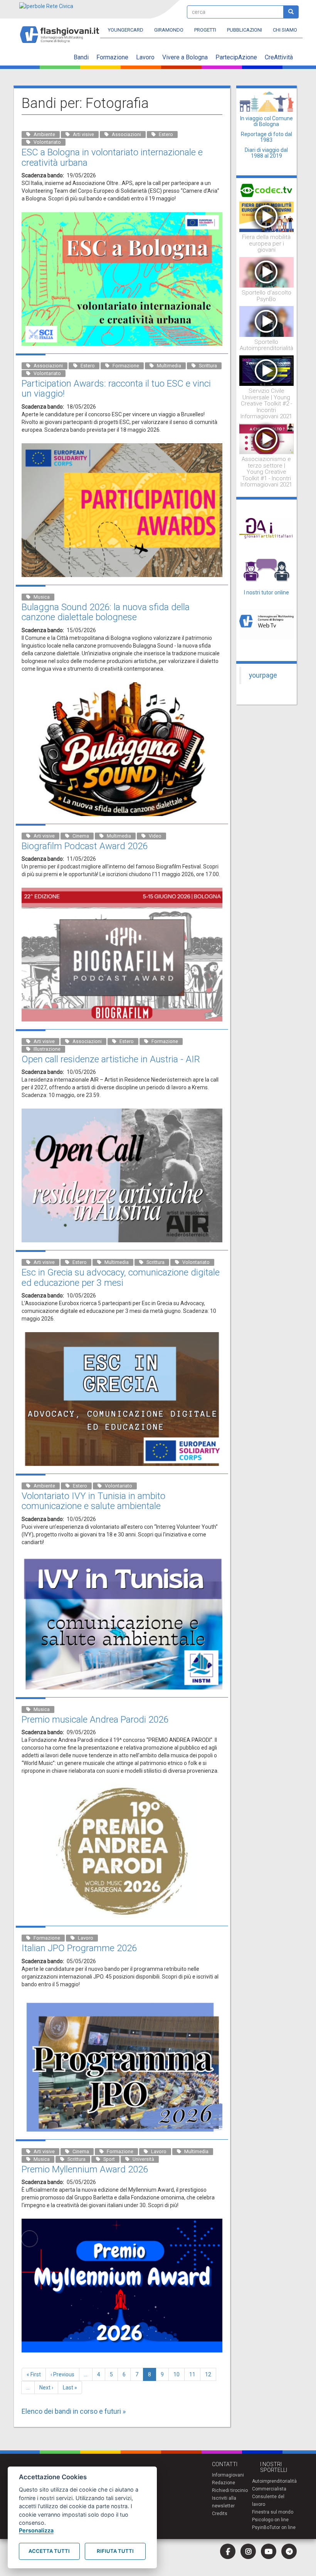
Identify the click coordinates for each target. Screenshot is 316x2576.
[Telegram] (289, 2551)
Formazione (112, 57)
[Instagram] (248, 2551)
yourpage (263, 675)
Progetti (205, 30)
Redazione (224, 2483)
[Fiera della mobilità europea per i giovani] (267, 216)
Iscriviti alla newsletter (224, 2502)
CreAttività (279, 57)
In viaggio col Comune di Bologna (266, 121)
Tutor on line (282, 2527)
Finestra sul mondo (273, 2512)
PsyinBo (261, 2527)
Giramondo (169, 30)
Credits (220, 2514)
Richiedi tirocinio (230, 2490)
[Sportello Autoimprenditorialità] (267, 321)
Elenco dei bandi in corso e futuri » (74, 2411)
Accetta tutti (49, 2551)
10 (179, 2374)
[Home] (63, 31)
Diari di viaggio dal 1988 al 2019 (266, 153)
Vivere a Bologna (185, 57)
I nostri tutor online (266, 592)
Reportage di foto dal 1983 (266, 137)
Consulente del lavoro (268, 2500)
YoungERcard (126, 30)
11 (195, 2374)
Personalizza (36, 2530)
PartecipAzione (236, 57)
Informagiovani (228, 2475)
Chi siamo (285, 30)
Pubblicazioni (245, 30)
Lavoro (145, 57)
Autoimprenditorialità (274, 2481)
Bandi (81, 57)
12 (211, 2374)
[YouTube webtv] (269, 2551)
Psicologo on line (270, 2520)
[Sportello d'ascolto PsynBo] (267, 272)
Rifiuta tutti (115, 2551)
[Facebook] (228, 2551)
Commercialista (269, 2489)
